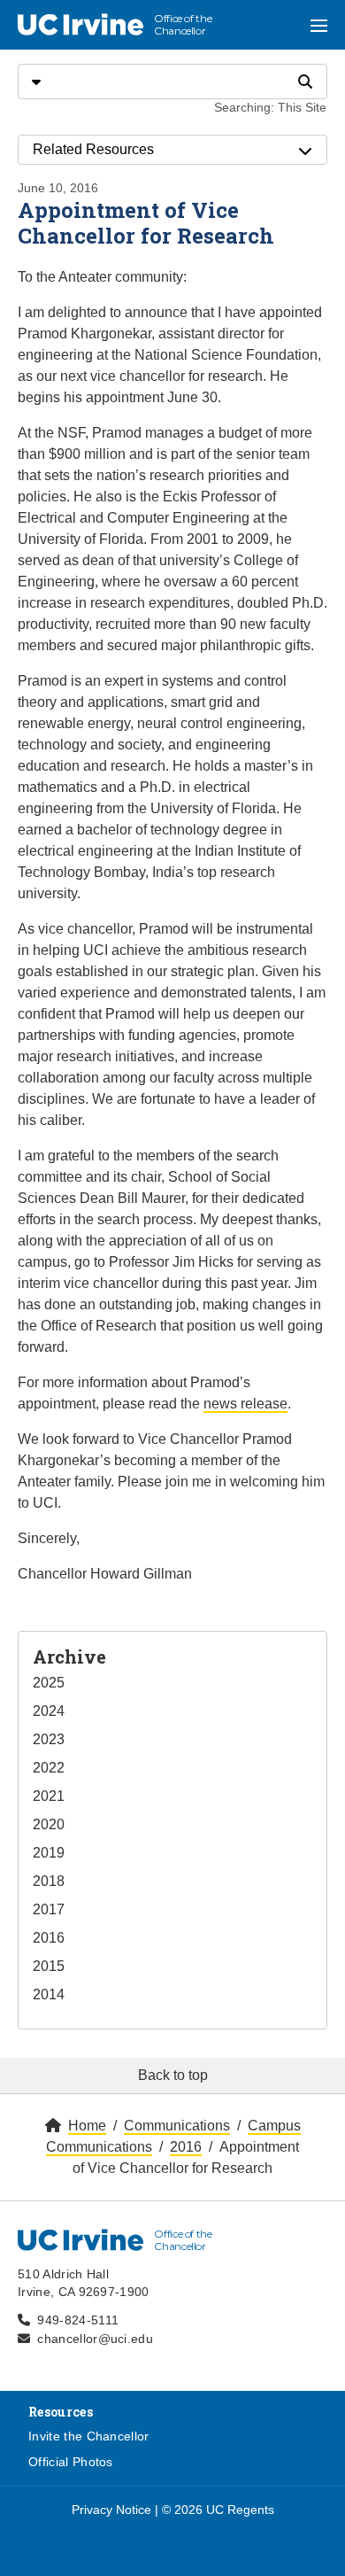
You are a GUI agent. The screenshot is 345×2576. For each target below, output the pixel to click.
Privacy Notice (111, 2510)
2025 (49, 1683)
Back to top (173, 2075)
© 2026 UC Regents (218, 2510)
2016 (49, 1938)
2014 (49, 1994)
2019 (49, 1853)
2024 (49, 1711)
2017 (49, 1909)
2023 (49, 1739)
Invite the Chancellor (89, 2436)
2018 (49, 1881)
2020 (49, 1824)
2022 (49, 1768)
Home (87, 2126)
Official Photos (71, 2462)
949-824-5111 (78, 2320)
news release (245, 1404)
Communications (177, 2126)
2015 (49, 1966)
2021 (49, 1796)
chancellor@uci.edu (95, 2339)
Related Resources (93, 149)
